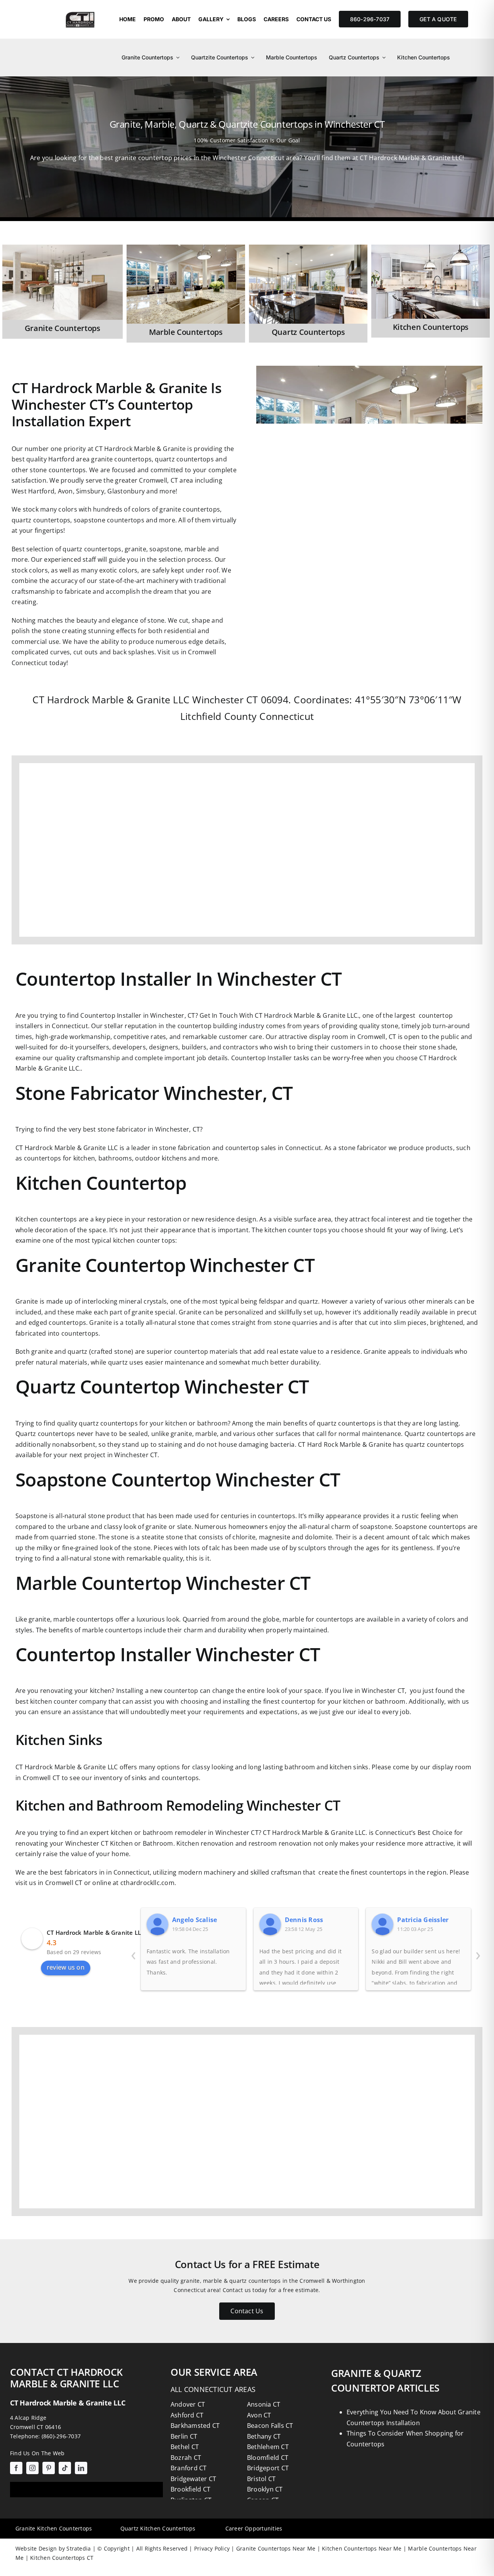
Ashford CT (187, 2415)
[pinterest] (49, 2468)
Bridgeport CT (268, 2468)
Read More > (21, 254)
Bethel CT (185, 2447)
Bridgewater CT (193, 2479)
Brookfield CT (190, 2489)
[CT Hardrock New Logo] (80, 11)
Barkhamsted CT (195, 2426)
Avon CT (259, 2415)
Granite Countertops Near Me (275, 2548)
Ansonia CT (264, 2404)
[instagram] (32, 2468)
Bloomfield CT (268, 2458)
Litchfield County (218, 716)
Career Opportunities (254, 2528)
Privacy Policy (211, 2548)
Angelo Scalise (195, 1920)
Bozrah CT (186, 2458)
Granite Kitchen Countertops (54, 2528)
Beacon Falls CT (270, 2426)
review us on (66, 1967)
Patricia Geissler (423, 1920)
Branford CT (189, 2468)
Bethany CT (264, 2436)
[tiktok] (65, 2468)
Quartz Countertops (308, 332)
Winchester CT (225, 699)
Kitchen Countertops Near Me (361, 2548)
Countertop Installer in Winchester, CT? (139, 1015)
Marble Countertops (186, 332)
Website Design (36, 2548)
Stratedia (79, 2548)
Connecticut (287, 716)
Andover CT (188, 2404)
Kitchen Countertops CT (61, 2558)
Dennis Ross (304, 1920)
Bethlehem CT (268, 2447)
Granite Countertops (63, 328)
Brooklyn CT (265, 2489)
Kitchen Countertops (431, 327)
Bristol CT (261, 2479)
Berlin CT (184, 2436)
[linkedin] (81, 2468)
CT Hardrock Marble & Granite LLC (96, 1932)
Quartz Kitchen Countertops (158, 2528)
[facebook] (16, 2468)
